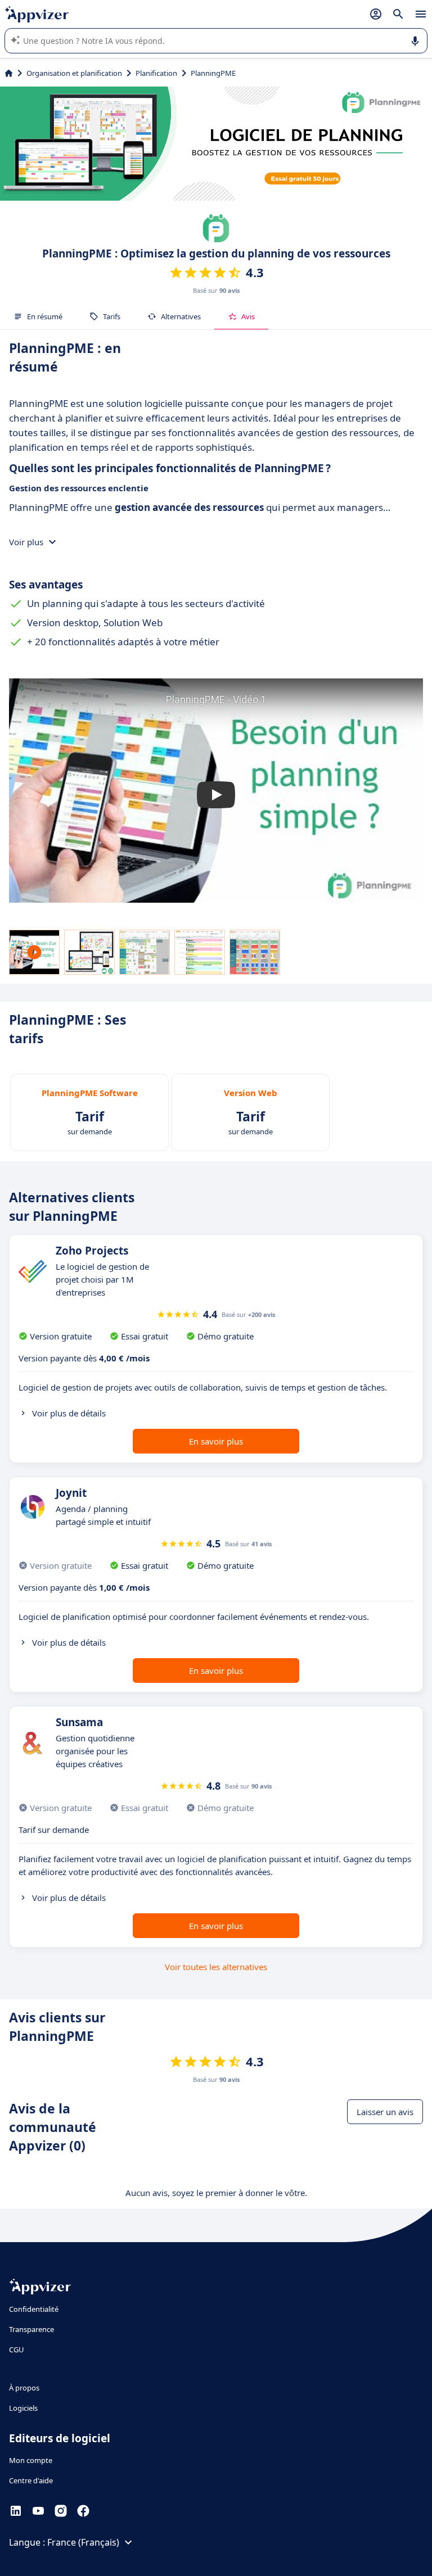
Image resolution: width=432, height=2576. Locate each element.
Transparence (31, 2329)
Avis (248, 316)
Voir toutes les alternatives (216, 1967)
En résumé (45, 316)
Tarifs (112, 316)
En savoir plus (216, 1441)
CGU (17, 2349)
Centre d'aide (31, 2480)
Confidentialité (34, 2309)
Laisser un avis (385, 2112)
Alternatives (181, 316)
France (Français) (83, 2542)
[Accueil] (9, 73)
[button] (216, 795)
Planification (156, 73)
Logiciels (23, 2408)
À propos (24, 2388)
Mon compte (31, 2460)
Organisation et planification (74, 73)
